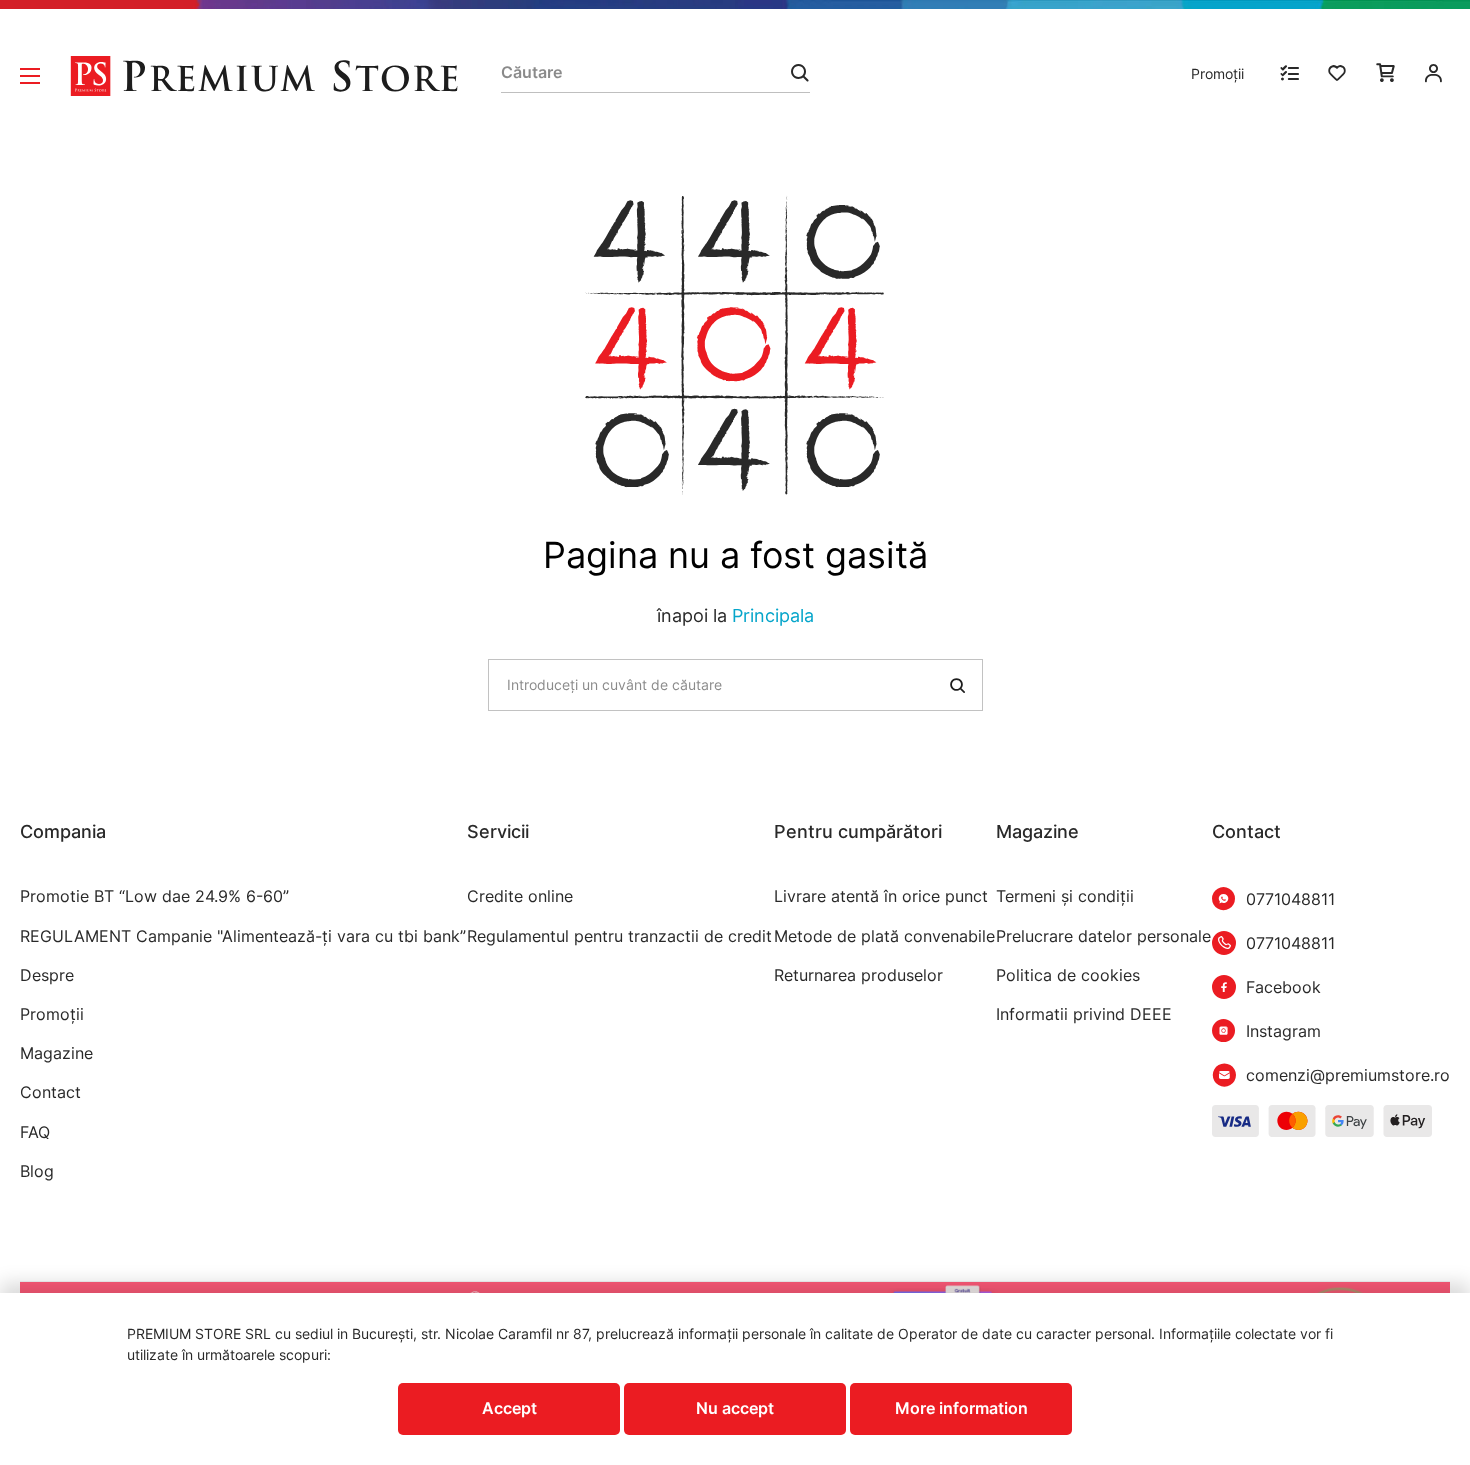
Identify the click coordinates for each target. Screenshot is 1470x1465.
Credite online (520, 896)
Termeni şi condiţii (1065, 896)
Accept (509, 1408)
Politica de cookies (1068, 975)
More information (961, 1408)
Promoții (1217, 73)
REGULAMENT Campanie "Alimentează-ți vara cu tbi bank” (243, 936)
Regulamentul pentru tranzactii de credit (619, 936)
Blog (37, 1171)
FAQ (35, 1132)
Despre (47, 975)
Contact (50, 1092)
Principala (773, 615)
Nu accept (735, 1408)
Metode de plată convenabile (884, 936)
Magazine (56, 1053)
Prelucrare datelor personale (1103, 936)
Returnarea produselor (858, 975)
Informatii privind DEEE (1084, 1014)
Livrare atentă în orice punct (881, 896)
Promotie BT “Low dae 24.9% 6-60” (154, 896)
